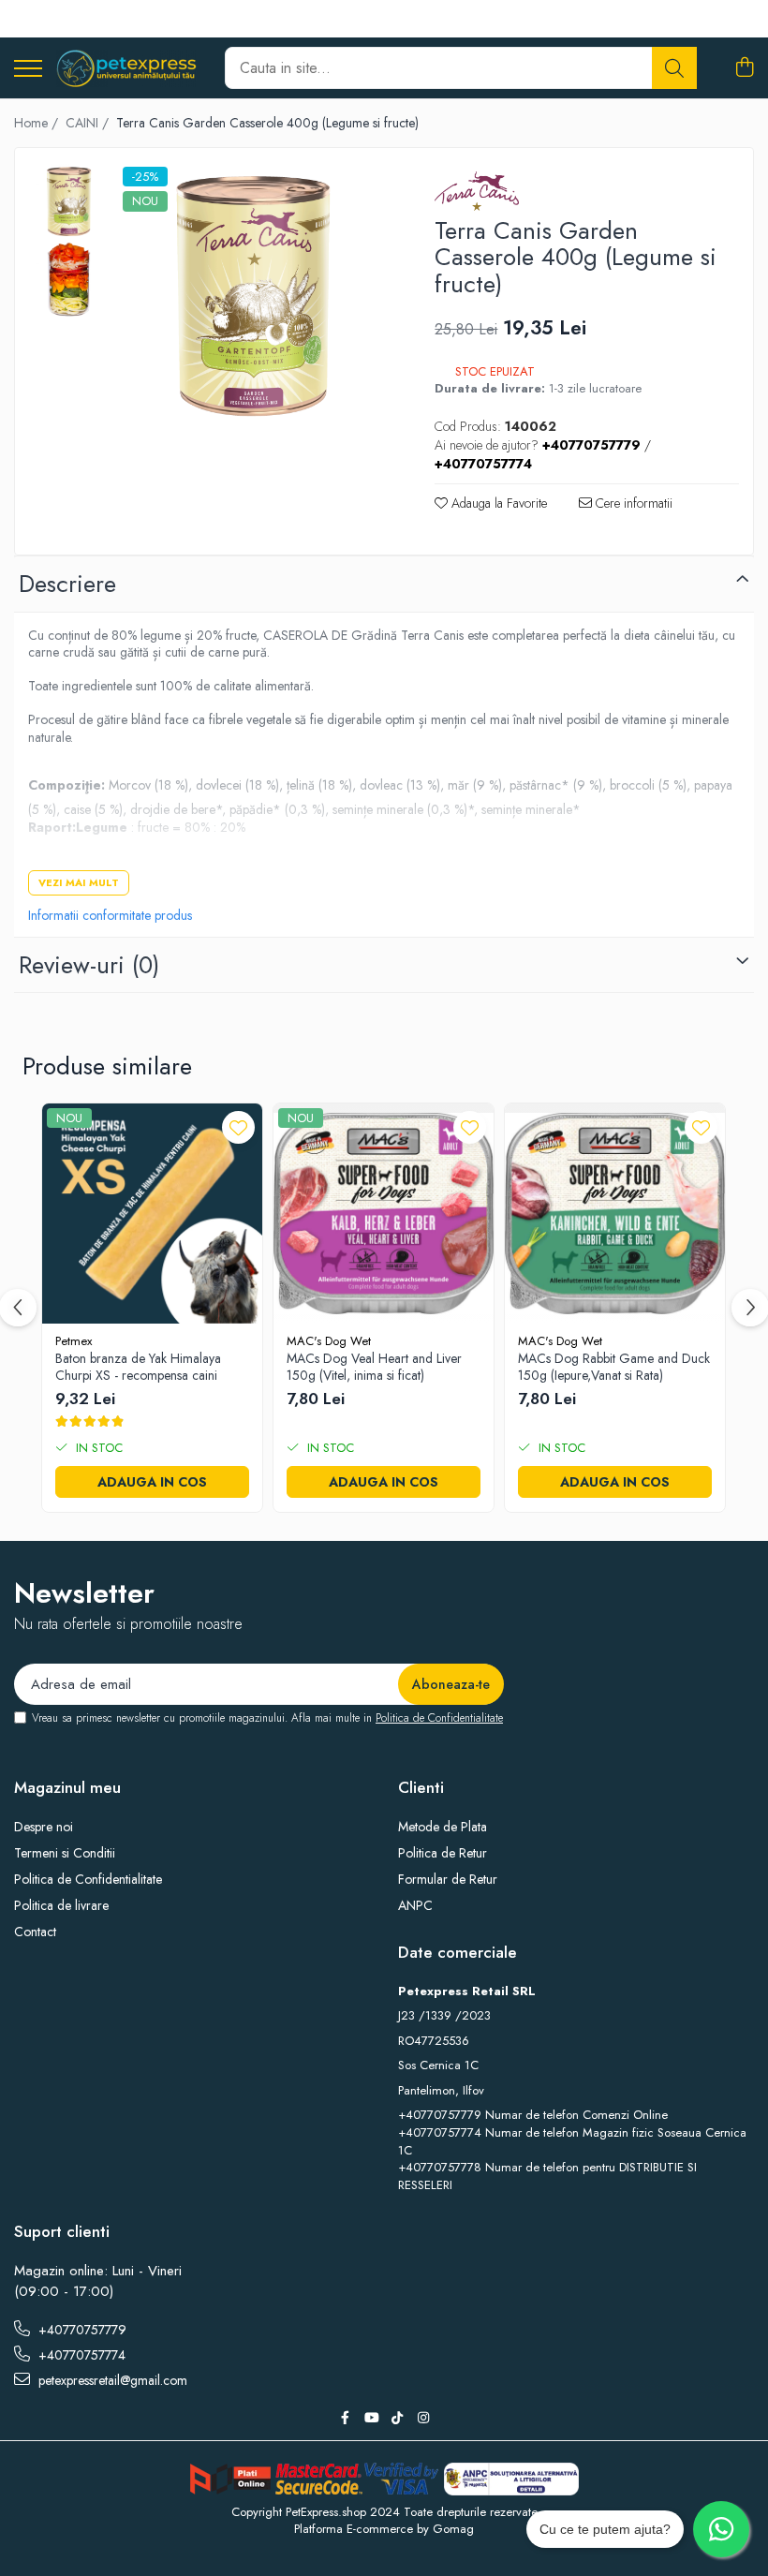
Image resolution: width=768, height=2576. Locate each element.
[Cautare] (674, 68)
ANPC (415, 1905)
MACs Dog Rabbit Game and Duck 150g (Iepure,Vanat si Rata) (614, 1367)
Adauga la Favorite (497, 503)
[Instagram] (423, 2418)
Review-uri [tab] (89, 965)
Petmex (74, 1341)
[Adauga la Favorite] (238, 1127)
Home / (38, 123)
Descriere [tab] (67, 584)
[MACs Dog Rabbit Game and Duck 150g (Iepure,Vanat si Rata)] (615, 1214)
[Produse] (28, 70)
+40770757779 (81, 2330)
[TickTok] (397, 2418)
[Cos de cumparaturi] (744, 68)
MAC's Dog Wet (329, 1341)
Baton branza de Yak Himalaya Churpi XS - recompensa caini (138, 1367)
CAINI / (89, 123)
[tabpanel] (253, 297)
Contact (35, 1932)
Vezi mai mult (79, 882)
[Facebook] (345, 2418)
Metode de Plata (443, 1827)
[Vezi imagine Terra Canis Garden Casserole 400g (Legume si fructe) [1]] (69, 281)
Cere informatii (632, 503)
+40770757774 (80, 2355)
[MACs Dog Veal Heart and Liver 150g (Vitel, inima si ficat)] (384, 1214)
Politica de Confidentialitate (439, 1718)
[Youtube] (371, 2418)
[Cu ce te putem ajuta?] (721, 2529)
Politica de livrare (61, 1905)
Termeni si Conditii (65, 1853)
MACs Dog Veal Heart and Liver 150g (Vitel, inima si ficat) (374, 1367)
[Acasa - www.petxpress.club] (126, 68)
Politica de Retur (443, 1853)
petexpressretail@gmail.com (111, 2380)
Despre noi (44, 1827)
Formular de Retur (448, 1879)
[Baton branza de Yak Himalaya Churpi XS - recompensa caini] (152, 1214)
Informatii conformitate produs (110, 915)
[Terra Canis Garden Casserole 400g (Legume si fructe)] (253, 297)
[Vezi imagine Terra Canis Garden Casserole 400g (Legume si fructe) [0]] (69, 202)
